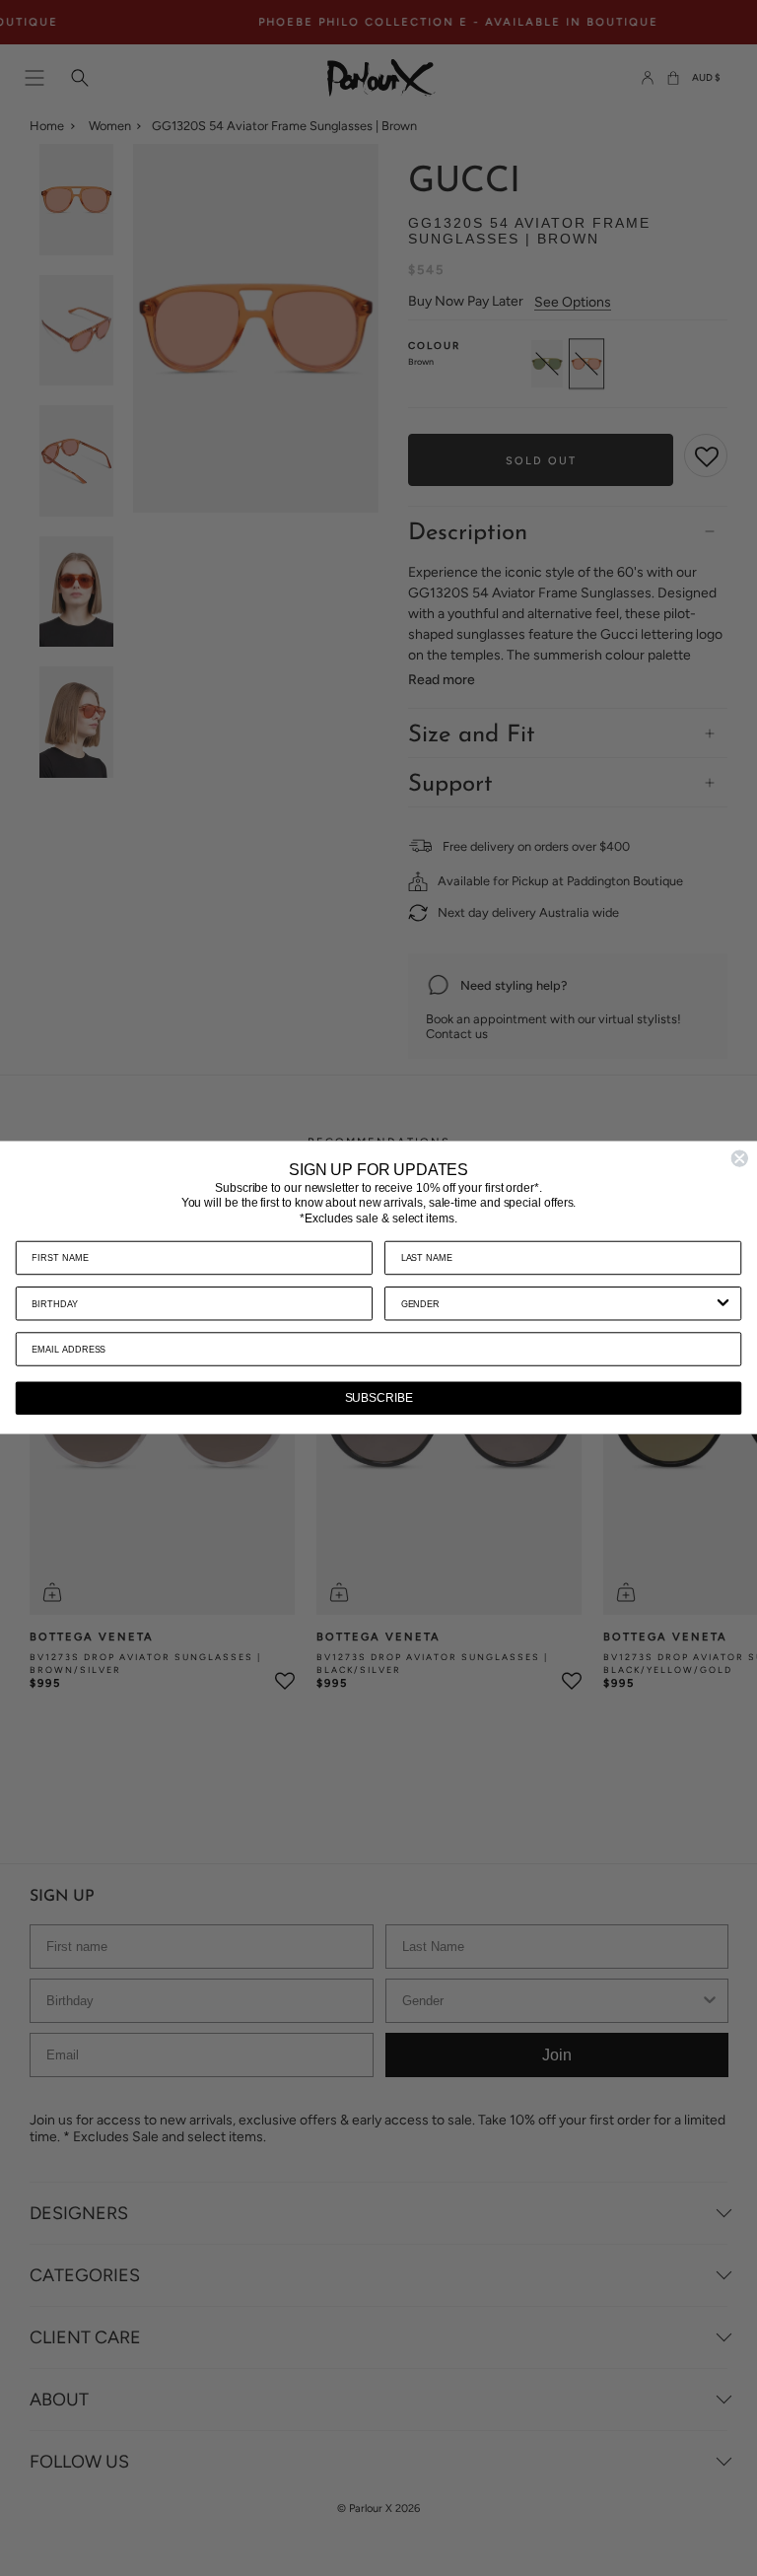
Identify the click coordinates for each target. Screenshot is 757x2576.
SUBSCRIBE (379, 1399)
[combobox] (557, 1304)
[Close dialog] (739, 1159)
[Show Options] (723, 1304)
